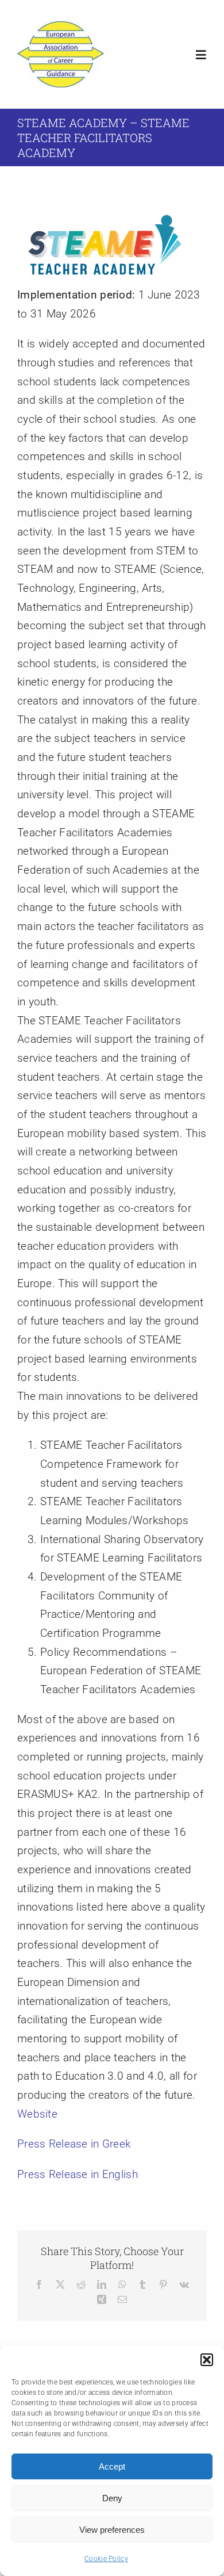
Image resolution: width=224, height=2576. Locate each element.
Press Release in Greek (74, 2144)
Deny (112, 2498)
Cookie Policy (106, 2559)
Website (37, 2114)
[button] (207, 2360)
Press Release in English (78, 2174)
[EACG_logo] (61, 27)
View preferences (112, 2530)
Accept (112, 2466)
